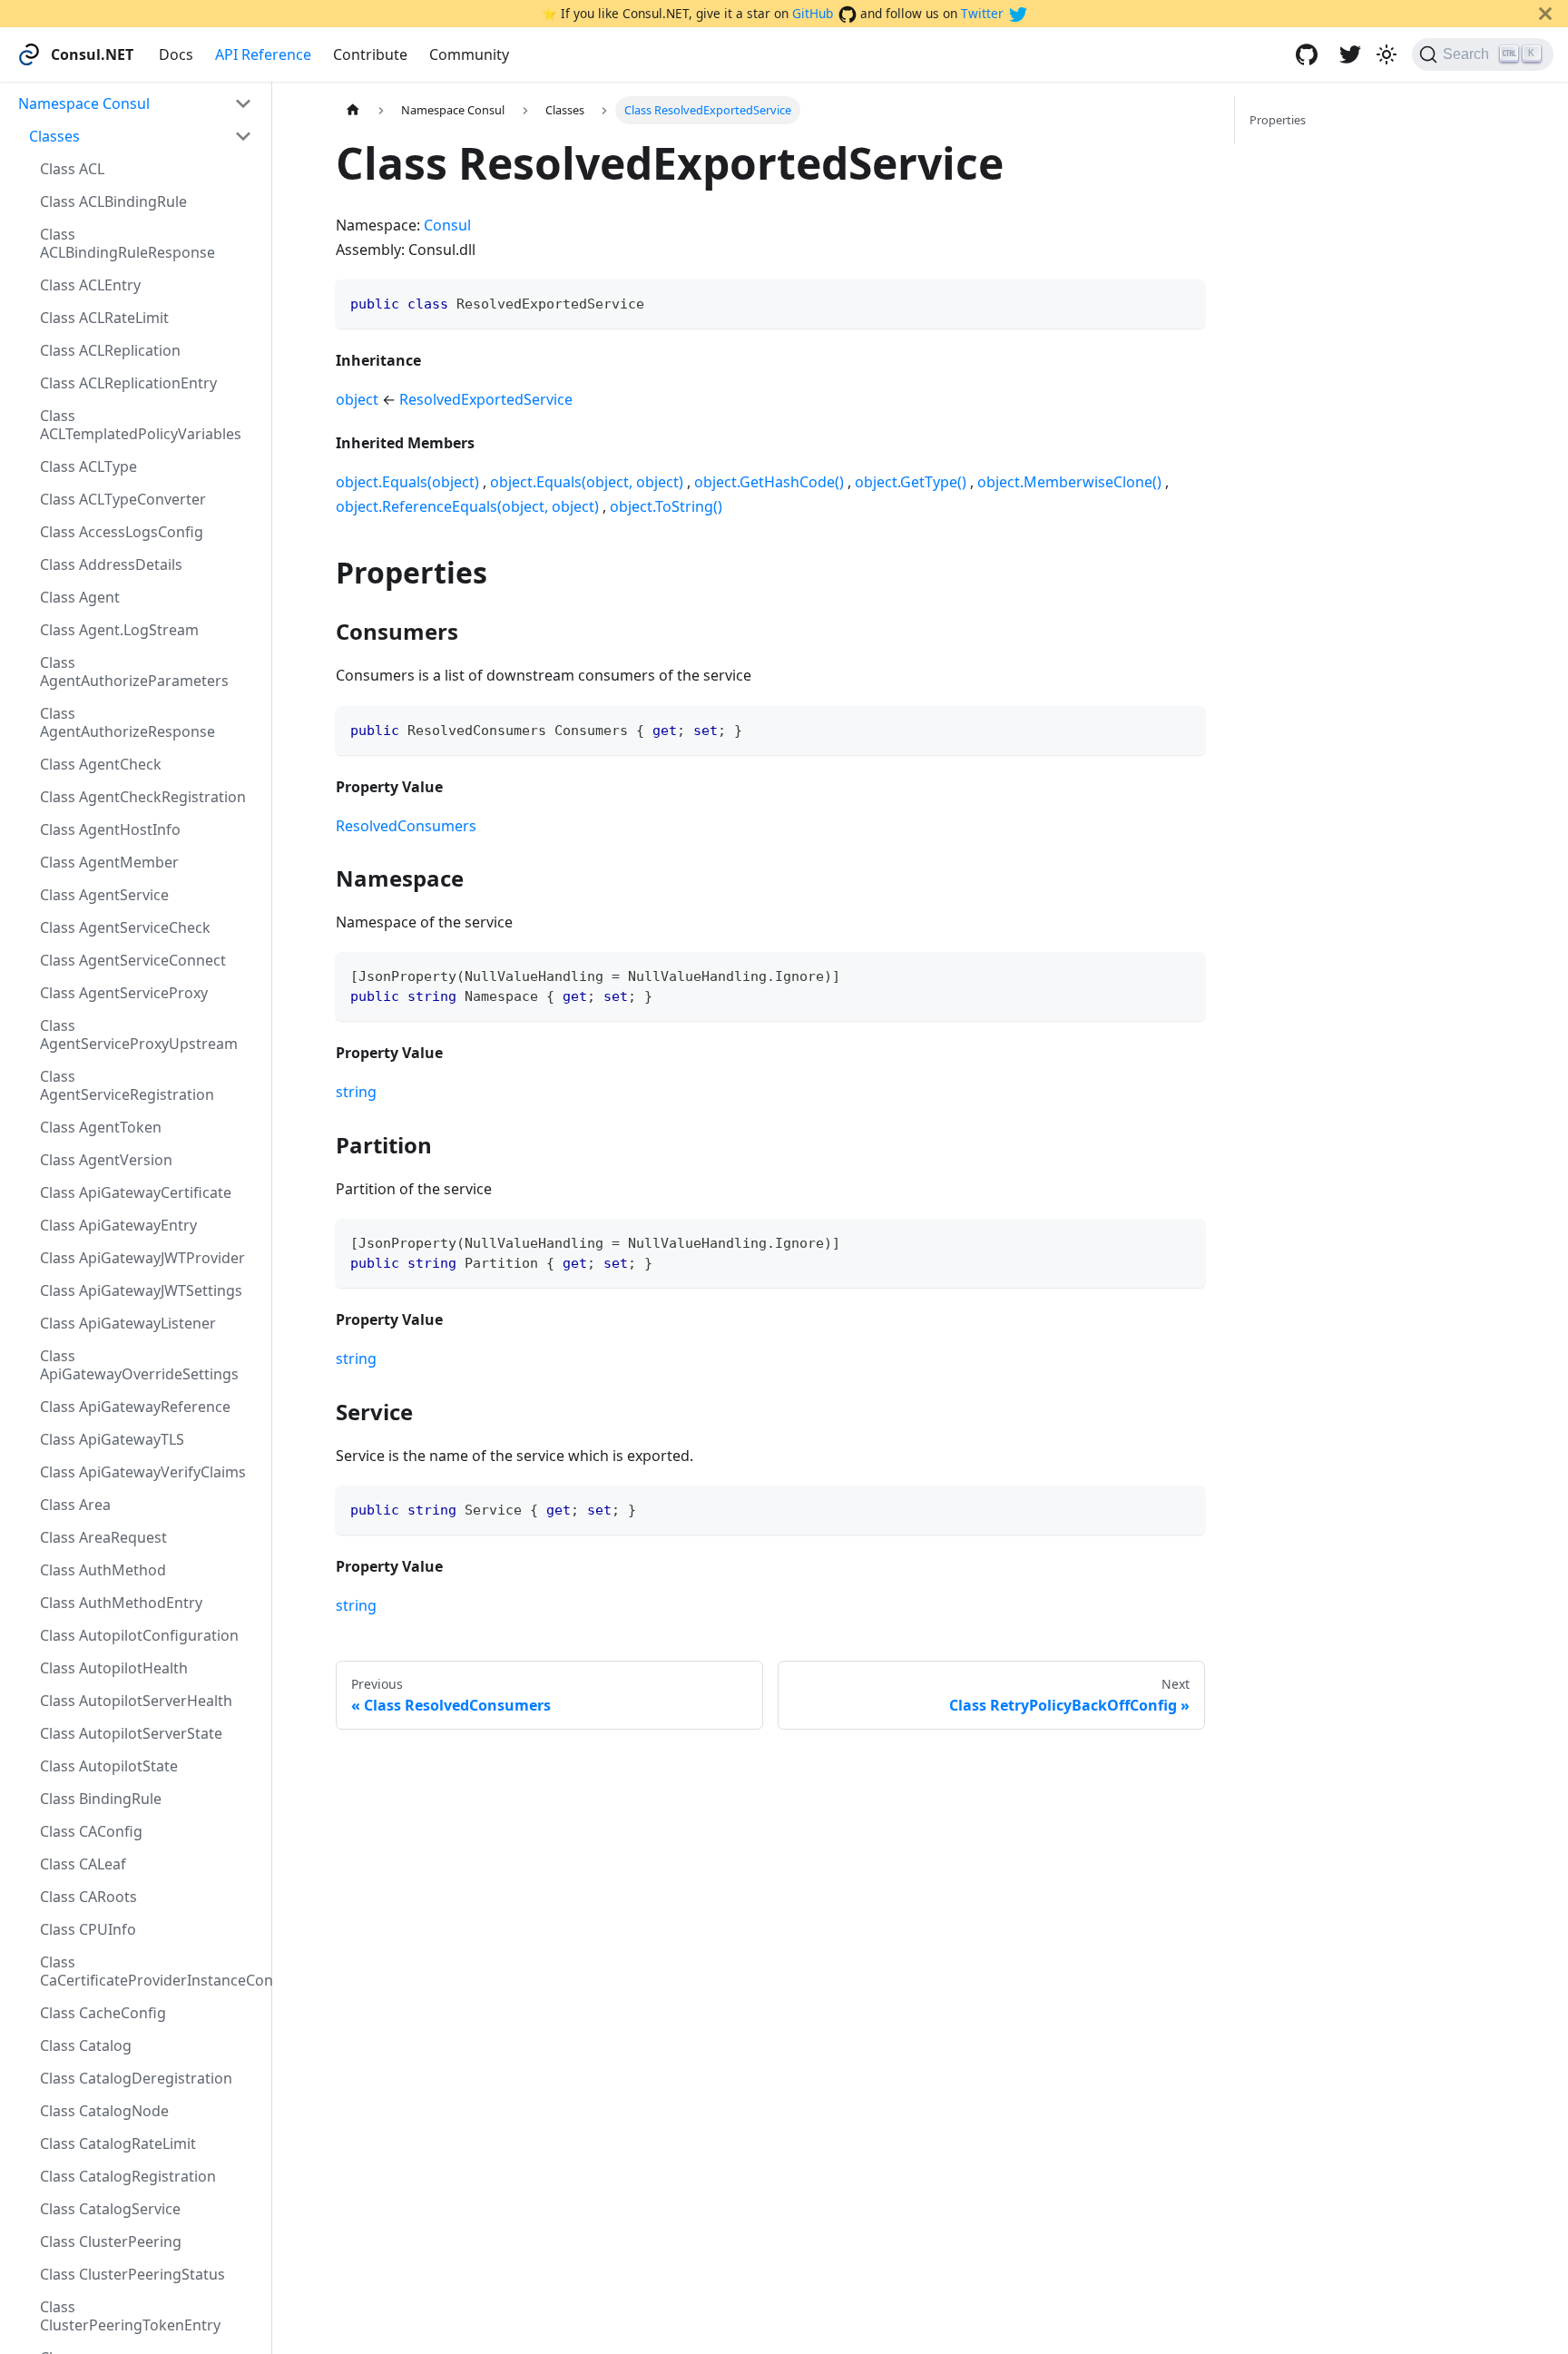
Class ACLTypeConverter (123, 499)
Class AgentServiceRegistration (127, 1085)
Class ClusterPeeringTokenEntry (130, 2316)
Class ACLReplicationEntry (128, 383)
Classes (54, 136)
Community (469, 54)
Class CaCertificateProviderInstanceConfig (152, 1971)
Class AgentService (104, 895)
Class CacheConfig (103, 2013)
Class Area (75, 1505)
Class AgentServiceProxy (124, 993)
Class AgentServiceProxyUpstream (139, 1035)
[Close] (1545, 14)
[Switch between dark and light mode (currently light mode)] (1387, 54)
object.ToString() (666, 506)
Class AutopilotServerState (131, 1733)
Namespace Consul (84, 103)
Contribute (370, 54)
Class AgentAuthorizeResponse (127, 722)
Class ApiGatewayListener (128, 1323)
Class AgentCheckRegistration (143, 797)
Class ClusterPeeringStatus (132, 2274)
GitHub (813, 13)
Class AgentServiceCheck (125, 927)
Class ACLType (88, 466)
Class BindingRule (101, 1799)
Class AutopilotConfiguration (139, 1635)
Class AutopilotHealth (114, 1668)
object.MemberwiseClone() (1069, 482)
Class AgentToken (101, 1127)
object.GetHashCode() (769, 482)
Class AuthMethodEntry (121, 1603)
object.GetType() (911, 482)
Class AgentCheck (101, 764)
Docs (176, 54)
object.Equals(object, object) (587, 482)
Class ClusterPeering (111, 2241)
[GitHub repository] (1307, 54)
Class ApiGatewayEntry (118, 1225)
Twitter (982, 13)
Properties (1278, 120)
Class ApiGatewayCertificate (136, 1192)
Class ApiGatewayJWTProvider (142, 1258)
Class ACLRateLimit (104, 318)
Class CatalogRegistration (128, 2176)
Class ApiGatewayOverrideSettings (139, 1365)
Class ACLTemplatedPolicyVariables (141, 425)
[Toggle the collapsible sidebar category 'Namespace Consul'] (243, 103)
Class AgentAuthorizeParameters (134, 672)
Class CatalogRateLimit (118, 2143)
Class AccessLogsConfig (122, 532)
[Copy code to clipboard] (1183, 302)
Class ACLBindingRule (113, 201)
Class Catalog (86, 2045)
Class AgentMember (109, 862)
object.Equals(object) (407, 482)
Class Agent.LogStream (119, 630)
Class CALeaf (83, 1864)
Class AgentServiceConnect (133, 960)
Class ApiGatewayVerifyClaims (143, 1472)
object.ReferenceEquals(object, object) (467, 506)
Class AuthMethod (103, 1570)
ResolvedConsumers (406, 826)
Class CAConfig (91, 1831)
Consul (447, 225)
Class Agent (80, 597)
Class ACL (72, 169)
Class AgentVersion (106, 1160)
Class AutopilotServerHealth (136, 1701)
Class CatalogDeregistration (136, 2078)
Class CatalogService (110, 2209)
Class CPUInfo (88, 1929)
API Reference (263, 54)
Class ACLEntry (90, 285)
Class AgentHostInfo (110, 829)
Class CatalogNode (104, 2111)
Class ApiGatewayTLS (112, 1439)
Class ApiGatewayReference (135, 1407)
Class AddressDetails (111, 564)
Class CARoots (88, 1897)
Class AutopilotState (109, 1766)
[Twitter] (1350, 54)
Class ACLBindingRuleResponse (127, 243)
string (356, 1092)
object (357, 399)
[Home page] (353, 110)
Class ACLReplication (110, 350)
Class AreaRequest (103, 1537)
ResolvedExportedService (486, 399)
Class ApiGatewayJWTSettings (141, 1290)
